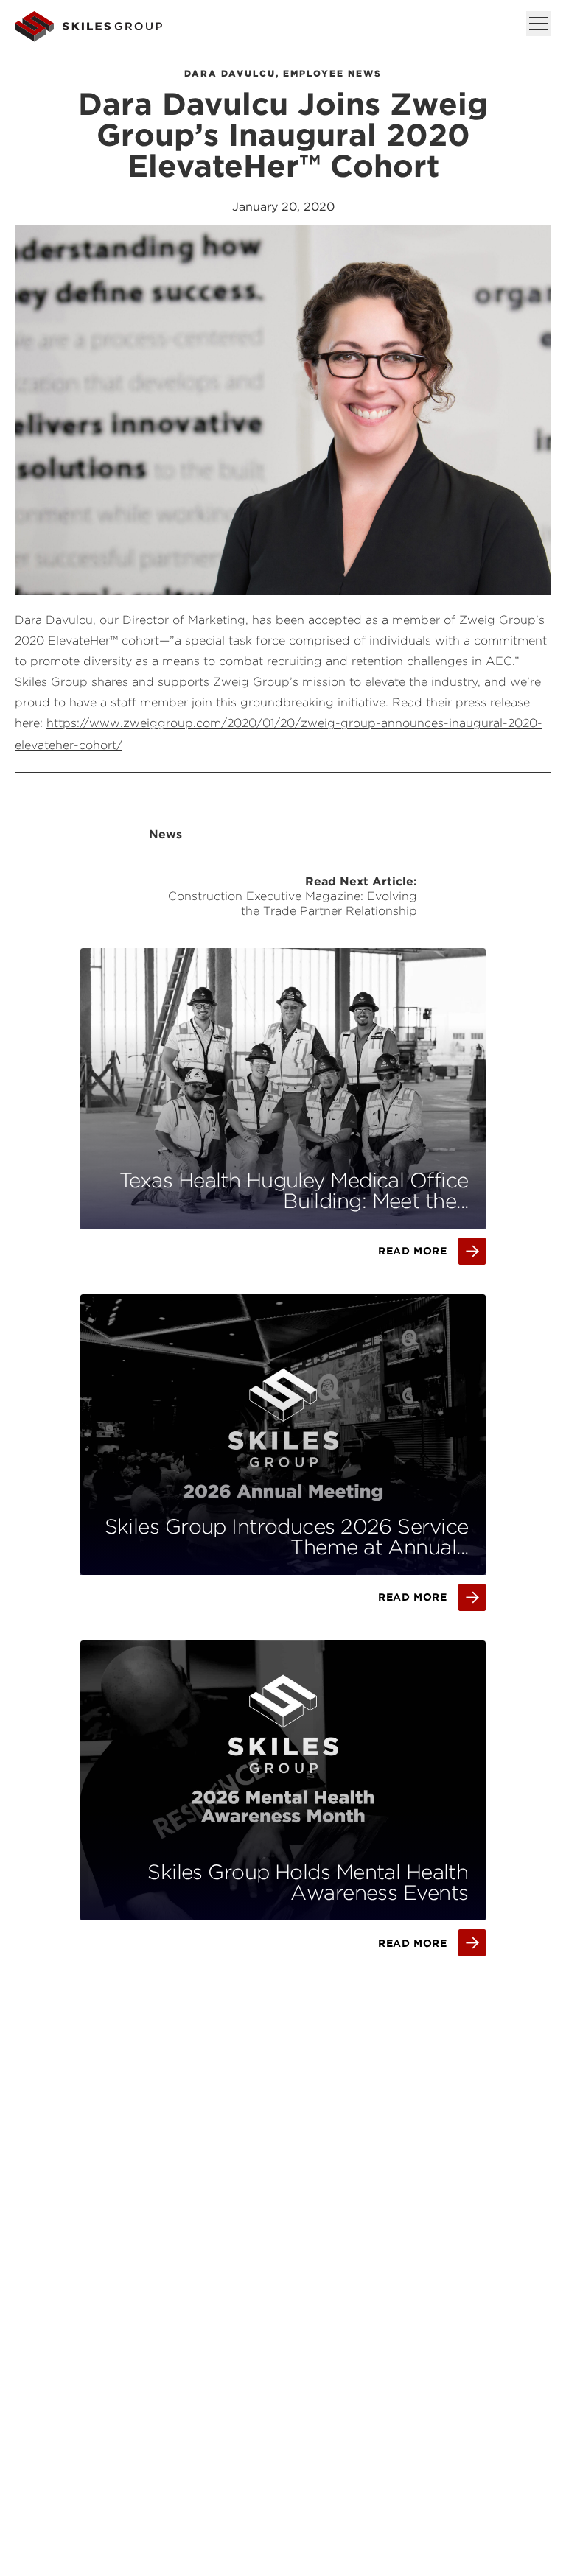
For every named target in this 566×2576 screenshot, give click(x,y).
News (165, 834)
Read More (412, 1251)
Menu (539, 24)
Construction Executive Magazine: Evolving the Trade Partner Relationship (293, 903)
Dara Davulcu (230, 73)
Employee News (332, 73)
